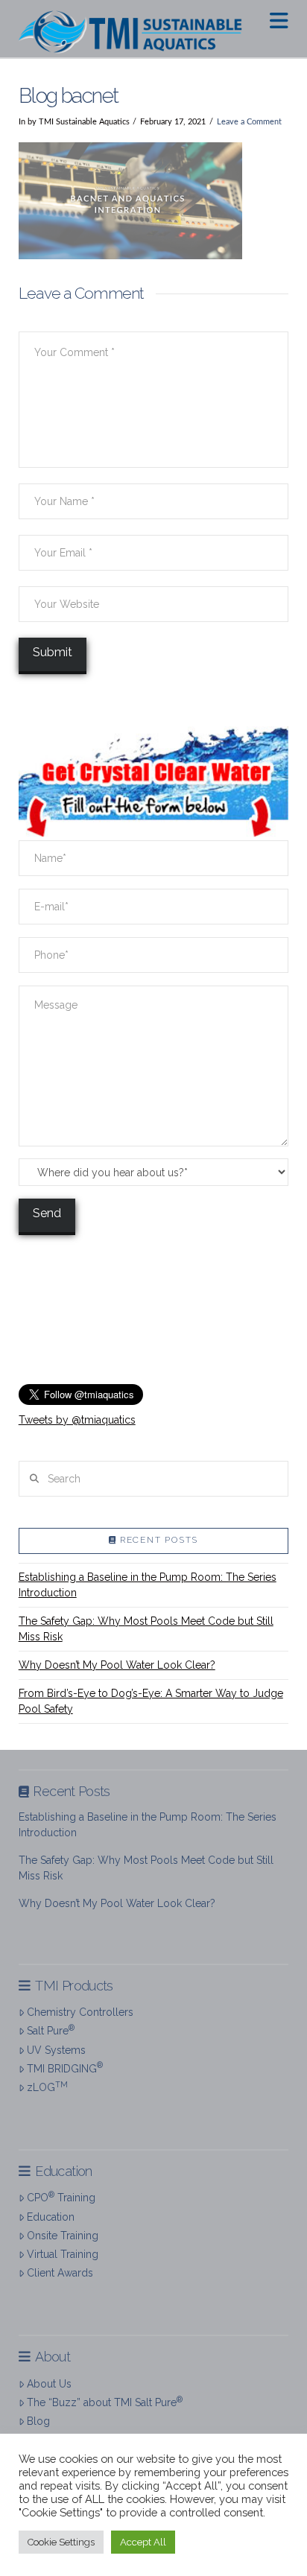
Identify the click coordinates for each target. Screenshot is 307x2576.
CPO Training (61, 2197)
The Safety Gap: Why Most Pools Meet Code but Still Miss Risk (146, 1629)
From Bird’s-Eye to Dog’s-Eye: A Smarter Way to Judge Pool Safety (151, 1701)
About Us (49, 2384)
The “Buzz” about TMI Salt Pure (105, 2402)
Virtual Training (63, 2254)
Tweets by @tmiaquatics (77, 1420)
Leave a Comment (249, 122)
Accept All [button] (143, 2542)
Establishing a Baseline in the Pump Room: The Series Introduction (148, 1585)
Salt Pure (51, 2030)
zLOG (47, 2087)
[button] (279, 21)
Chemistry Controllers (80, 2012)
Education (51, 2217)
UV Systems (56, 2050)
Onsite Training (63, 2236)
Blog (38, 2421)
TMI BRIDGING (65, 2067)
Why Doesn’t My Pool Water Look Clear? (117, 1665)
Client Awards (60, 2273)
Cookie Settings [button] (61, 2542)
